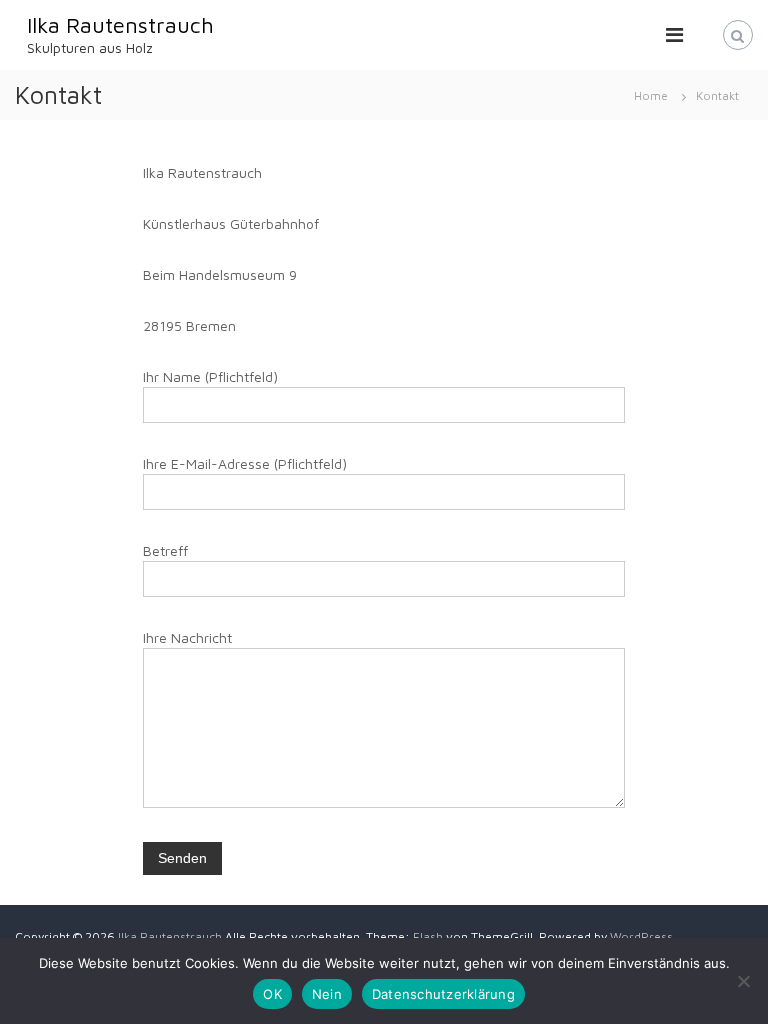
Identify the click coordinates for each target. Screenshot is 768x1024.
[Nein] (743, 981)
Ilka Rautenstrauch (120, 25)
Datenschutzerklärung (443, 994)
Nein (327, 994)
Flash (428, 936)
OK (272, 994)
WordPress (641, 936)
